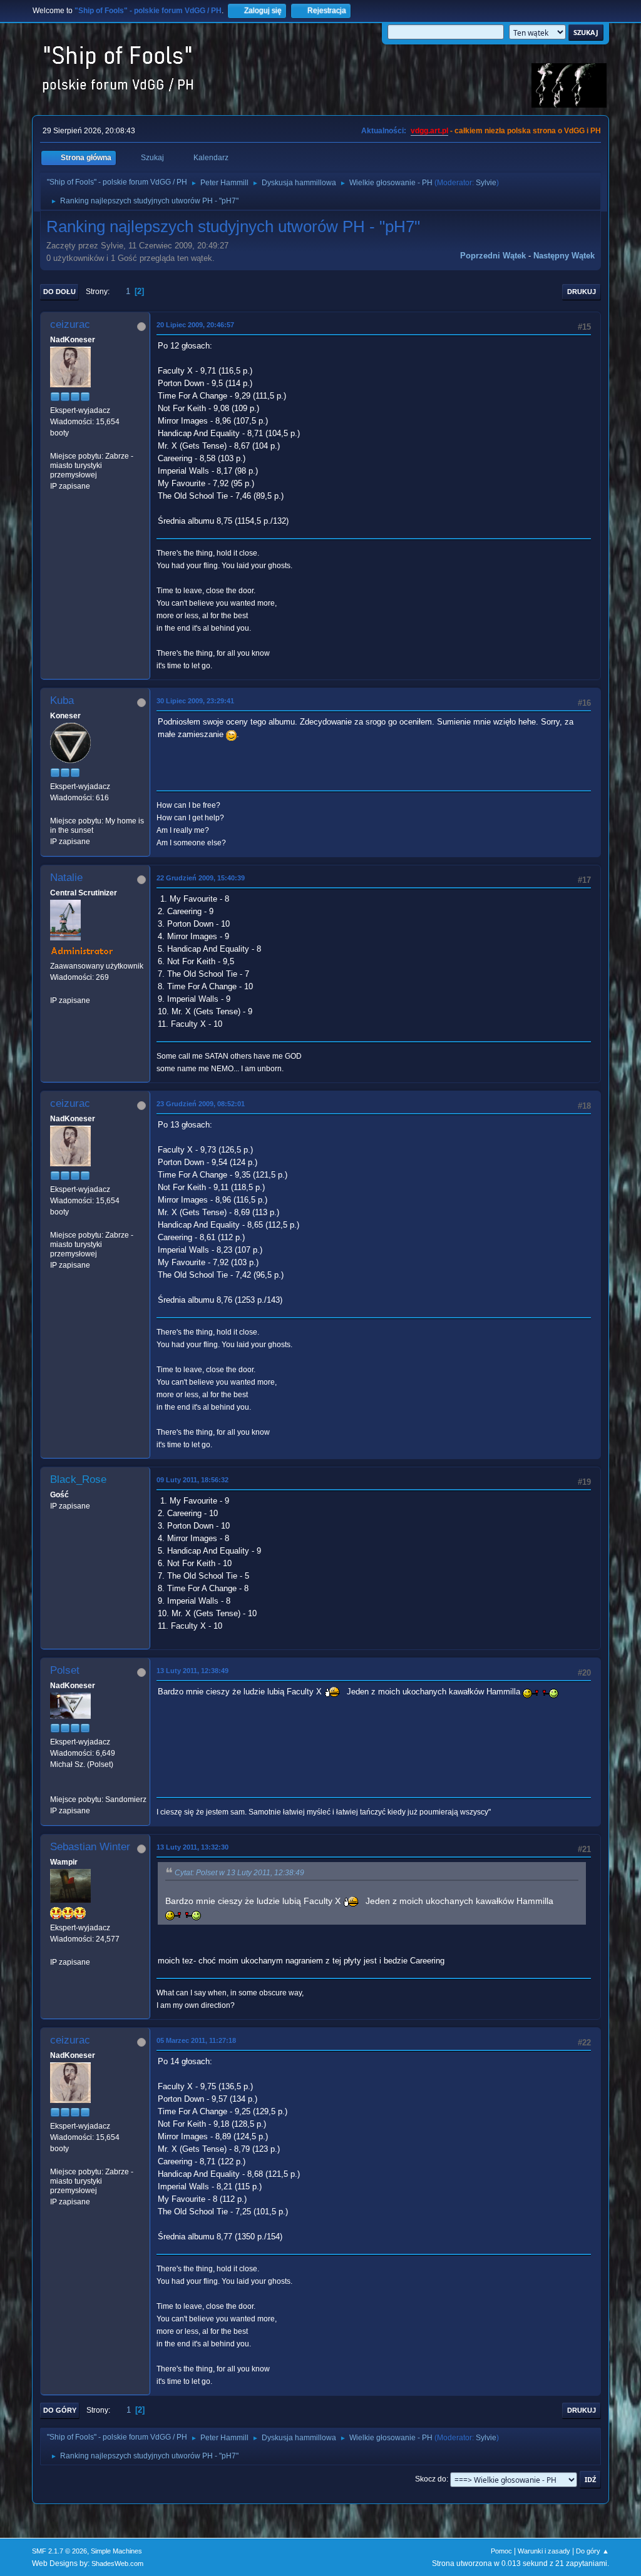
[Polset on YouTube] (55, 1788)
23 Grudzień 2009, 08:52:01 (201, 1104)
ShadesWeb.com (117, 2563)
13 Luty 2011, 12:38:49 (192, 1671)
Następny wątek (564, 256)
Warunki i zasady (544, 2551)
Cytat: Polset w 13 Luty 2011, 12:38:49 (239, 1873)
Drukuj (582, 292)
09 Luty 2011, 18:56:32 (192, 1480)
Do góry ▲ (592, 2551)
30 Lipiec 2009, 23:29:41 (195, 701)
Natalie (66, 878)
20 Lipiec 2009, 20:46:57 (195, 325)
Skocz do (431, 2479)
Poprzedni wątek (493, 256)
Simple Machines (116, 2551)
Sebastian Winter (90, 1847)
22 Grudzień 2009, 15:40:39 (201, 878)
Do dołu (59, 292)
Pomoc (501, 2551)
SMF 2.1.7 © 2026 (59, 2551)
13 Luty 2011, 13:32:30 (192, 1847)
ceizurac (70, 324)
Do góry (60, 2410)
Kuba (62, 700)
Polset (65, 1670)
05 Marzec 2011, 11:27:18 (196, 2040)
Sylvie (486, 183)
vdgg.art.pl (429, 131)
